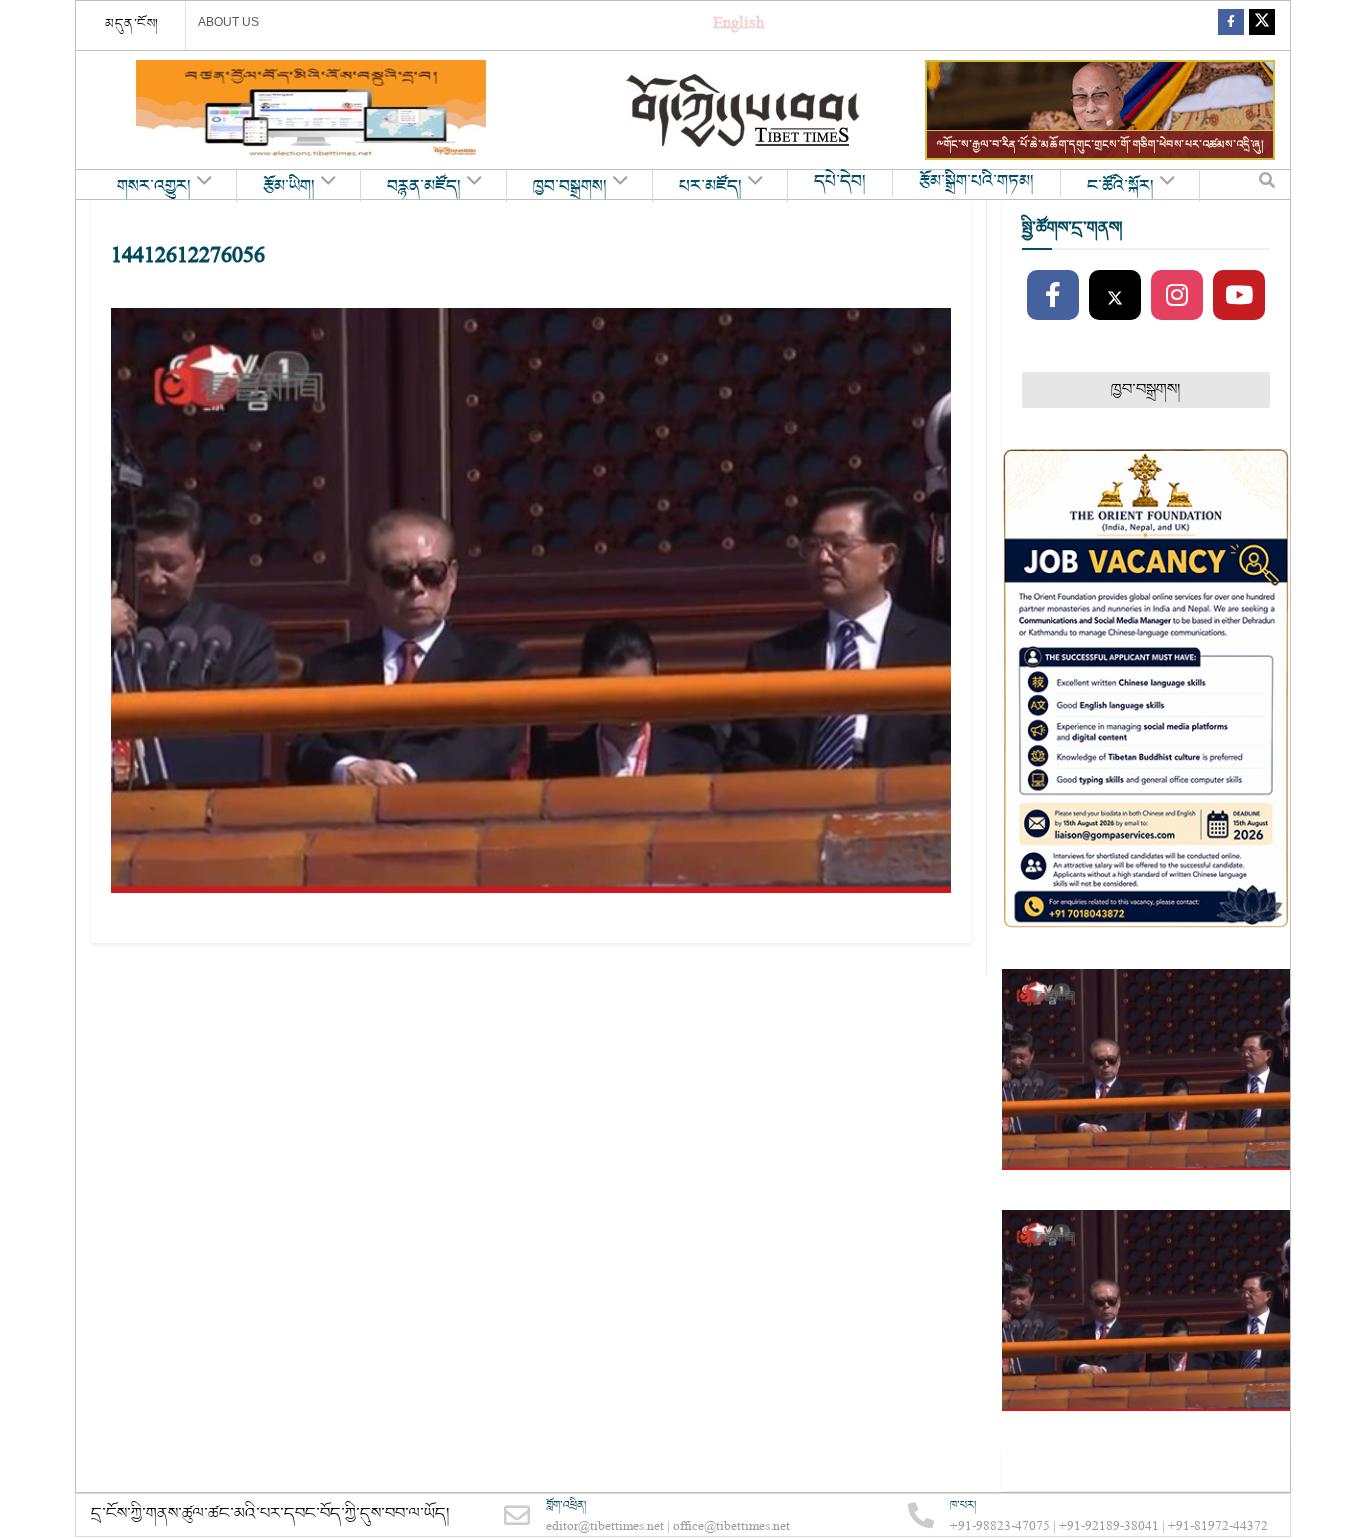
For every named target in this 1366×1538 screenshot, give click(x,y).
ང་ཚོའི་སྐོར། (1120, 187)
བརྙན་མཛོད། (424, 187)
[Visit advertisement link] (311, 110)
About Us (228, 22)
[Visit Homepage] (745, 110)
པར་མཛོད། (710, 187)
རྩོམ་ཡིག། (289, 187)
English (738, 25)
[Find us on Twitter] (1262, 25)
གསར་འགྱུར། (154, 187)
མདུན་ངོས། (132, 24)
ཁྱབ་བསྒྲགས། (570, 187)
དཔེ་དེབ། (840, 182)
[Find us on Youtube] (1239, 296)
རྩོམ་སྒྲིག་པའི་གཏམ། (976, 182)
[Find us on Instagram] (1177, 296)
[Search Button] (1267, 185)
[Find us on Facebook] (1231, 25)
